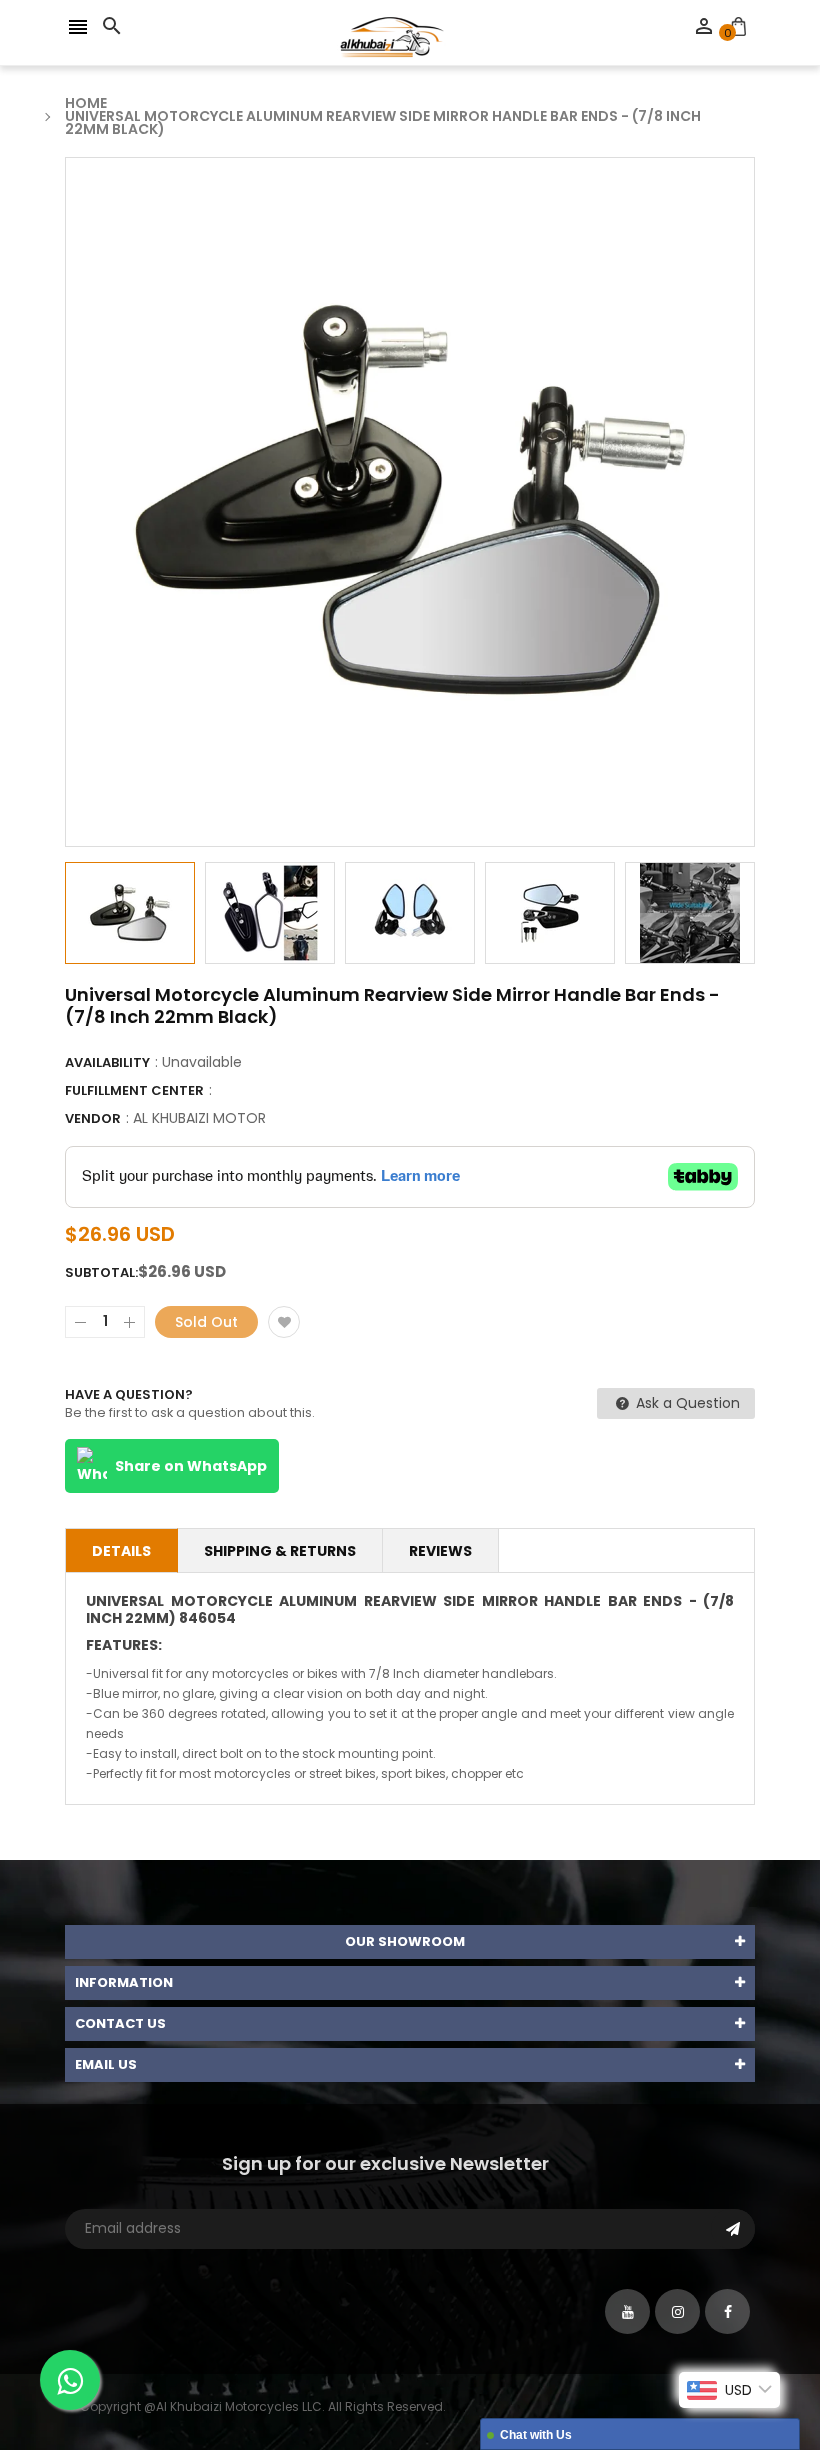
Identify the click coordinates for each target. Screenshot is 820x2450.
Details (121, 1551)
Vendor (93, 1118)
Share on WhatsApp (191, 1466)
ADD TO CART (623, 2384)
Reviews (440, 1551)
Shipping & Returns (280, 1551)
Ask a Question (686, 1403)
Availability (107, 1062)
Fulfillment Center (134, 1090)
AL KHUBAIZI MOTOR (199, 1118)
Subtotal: (101, 1272)
